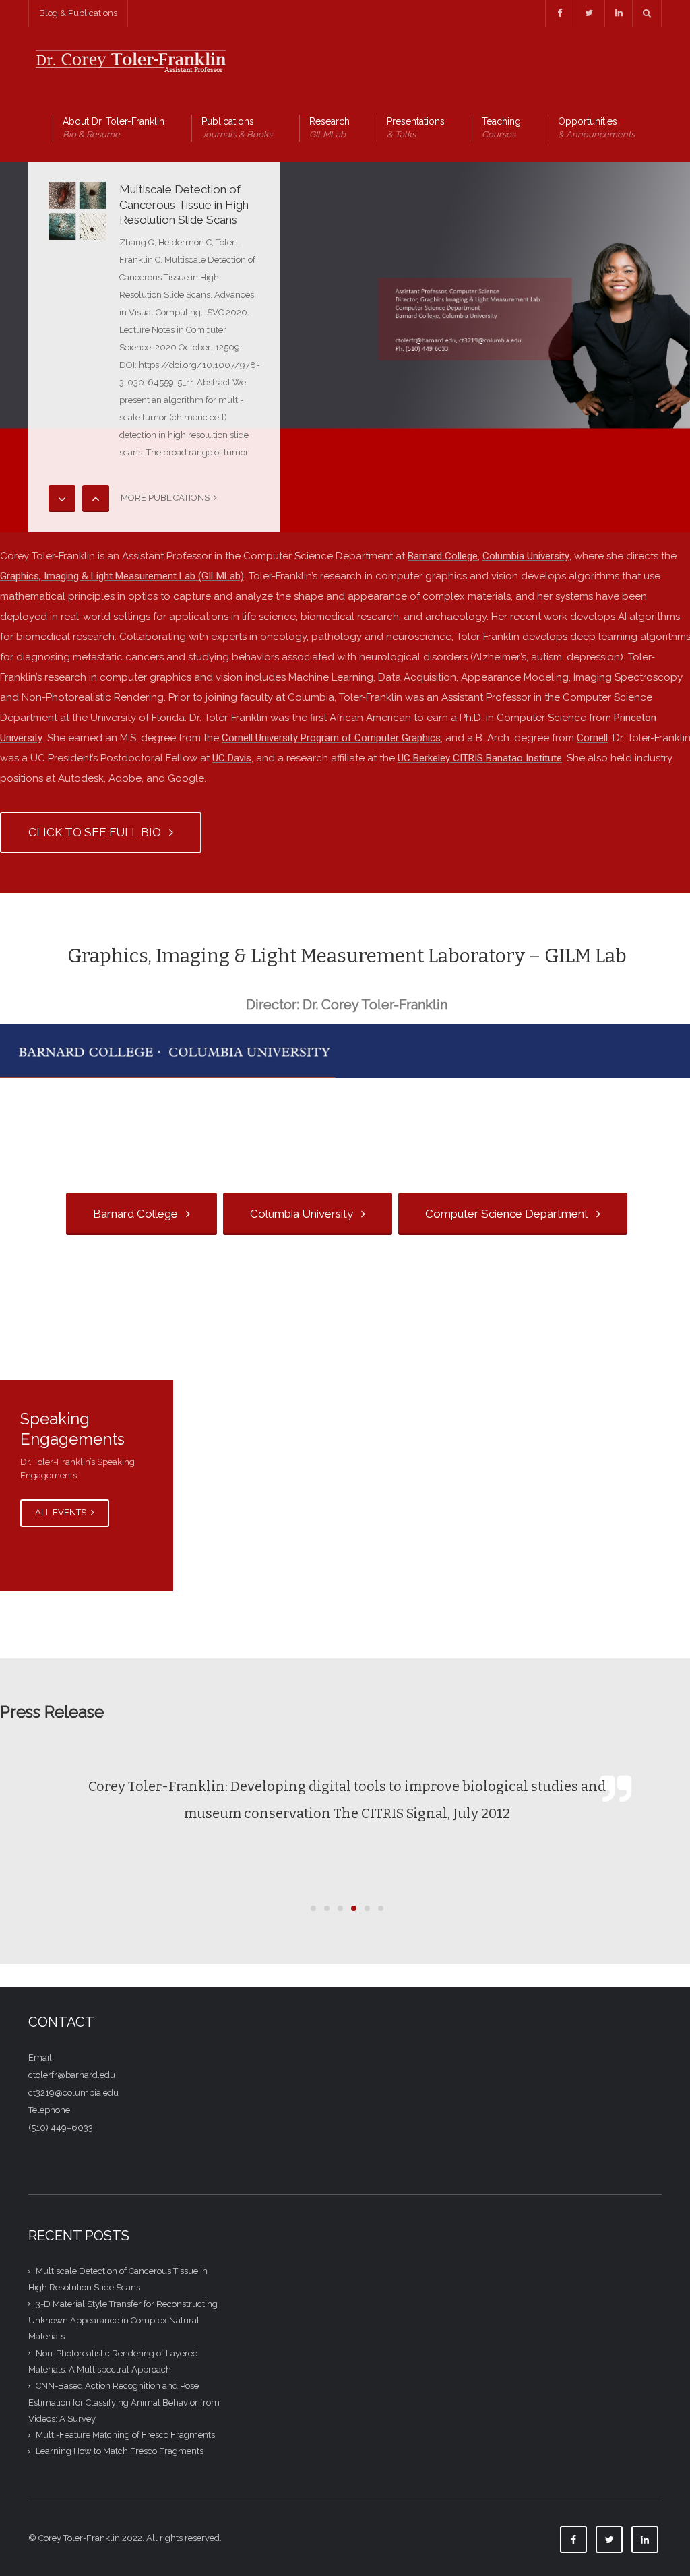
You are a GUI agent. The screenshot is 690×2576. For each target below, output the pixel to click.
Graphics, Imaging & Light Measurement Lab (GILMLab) (122, 576)
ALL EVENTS (62, 1512)
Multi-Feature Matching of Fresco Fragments (125, 2435)
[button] (313, 1908)
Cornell (592, 738)
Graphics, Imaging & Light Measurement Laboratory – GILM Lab (347, 956)
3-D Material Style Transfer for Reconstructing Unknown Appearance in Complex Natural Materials (123, 2321)
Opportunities (596, 128)
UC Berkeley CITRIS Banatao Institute (480, 758)
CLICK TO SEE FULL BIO (97, 832)
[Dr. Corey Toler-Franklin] (129, 60)
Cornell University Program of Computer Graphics (331, 738)
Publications (237, 128)
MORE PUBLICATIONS (167, 498)
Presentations (416, 128)
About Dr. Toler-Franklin (114, 128)
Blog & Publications (78, 13)
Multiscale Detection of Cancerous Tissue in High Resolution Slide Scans (184, 205)
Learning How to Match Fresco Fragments (120, 2451)
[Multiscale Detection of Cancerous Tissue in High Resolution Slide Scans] (77, 211)
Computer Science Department (509, 1214)
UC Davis (232, 758)
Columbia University (526, 556)
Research (330, 128)
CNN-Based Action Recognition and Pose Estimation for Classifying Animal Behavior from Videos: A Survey (124, 2402)
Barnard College (443, 556)
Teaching (501, 128)
